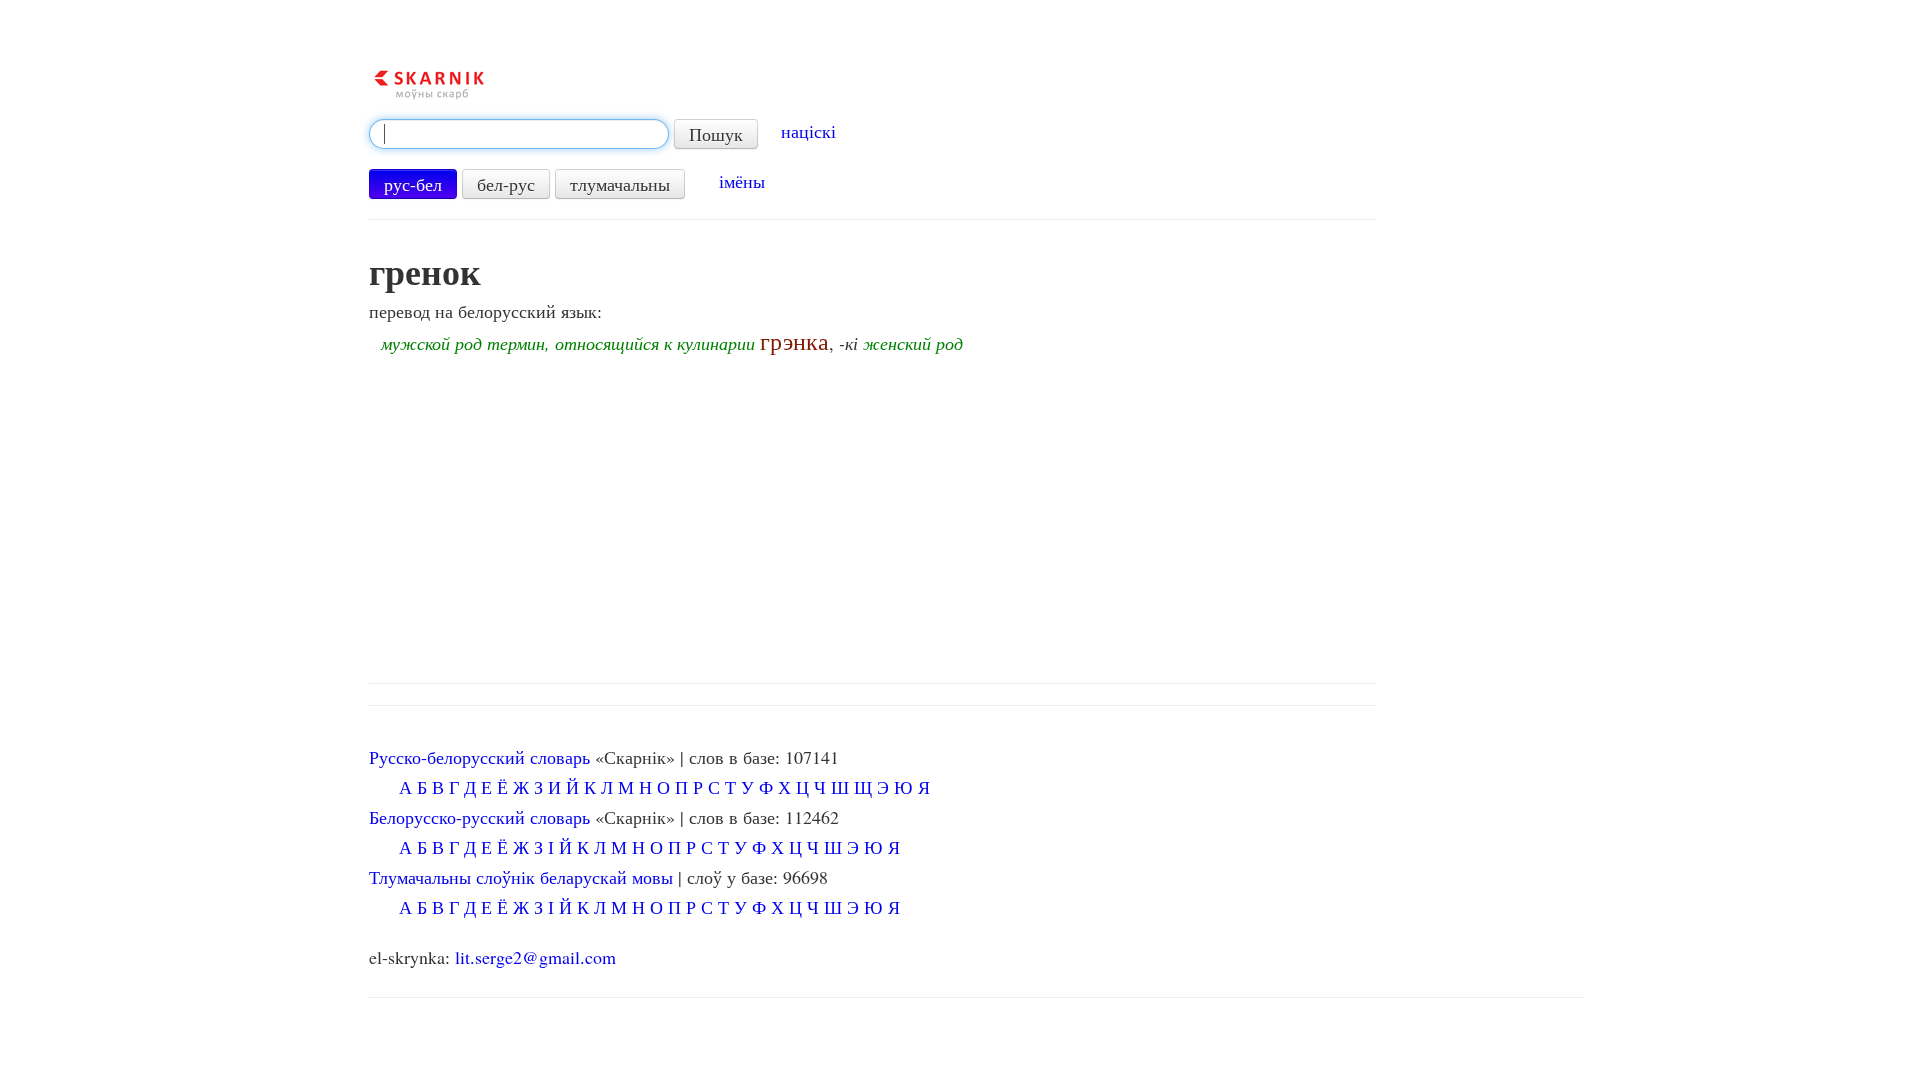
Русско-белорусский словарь (479, 757)
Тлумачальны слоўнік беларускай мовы (521, 877)
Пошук (716, 134)
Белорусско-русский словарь (479, 817)
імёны (742, 181)
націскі (808, 131)
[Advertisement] (976, 513)
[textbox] (519, 134)
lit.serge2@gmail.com (535, 957)
